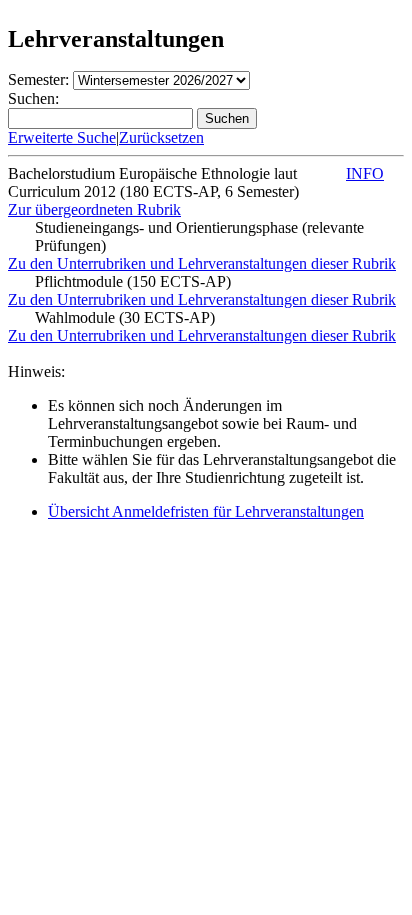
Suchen (227, 118)
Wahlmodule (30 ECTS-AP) (125, 317)
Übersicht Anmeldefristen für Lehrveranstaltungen (206, 511)
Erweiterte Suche (62, 137)
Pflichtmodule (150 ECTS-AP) (133, 281)
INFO (365, 173)
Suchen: (33, 98)
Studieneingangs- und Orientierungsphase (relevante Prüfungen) (199, 236)
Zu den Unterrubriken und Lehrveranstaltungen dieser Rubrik (202, 263)
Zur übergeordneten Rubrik (94, 209)
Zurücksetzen (161, 137)
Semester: (38, 79)
